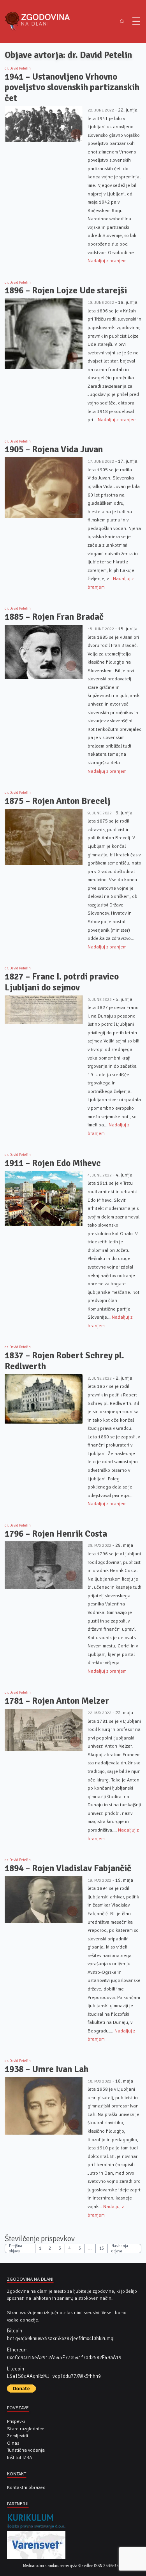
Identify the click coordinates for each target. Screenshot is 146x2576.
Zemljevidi (18, 2436)
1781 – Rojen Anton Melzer (57, 1701)
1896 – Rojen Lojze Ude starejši (66, 290)
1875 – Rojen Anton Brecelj (57, 801)
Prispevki (16, 2421)
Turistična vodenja (26, 2450)
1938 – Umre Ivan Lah (47, 2069)
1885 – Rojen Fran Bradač (54, 617)
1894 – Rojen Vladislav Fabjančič (68, 1868)
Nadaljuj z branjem (107, 261)
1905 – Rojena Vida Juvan (54, 449)
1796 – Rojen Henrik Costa (56, 1534)
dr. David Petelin (18, 68)
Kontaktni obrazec (26, 2487)
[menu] (136, 21)
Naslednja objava (120, 2249)
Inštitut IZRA (19, 2457)
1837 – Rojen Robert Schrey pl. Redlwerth (64, 1361)
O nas (13, 2443)
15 (102, 2248)
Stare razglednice (26, 2429)
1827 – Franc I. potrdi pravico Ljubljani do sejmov (62, 982)
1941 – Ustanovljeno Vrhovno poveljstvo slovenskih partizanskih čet (72, 87)
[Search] (122, 22)
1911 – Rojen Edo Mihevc (53, 1163)
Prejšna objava (16, 2249)
